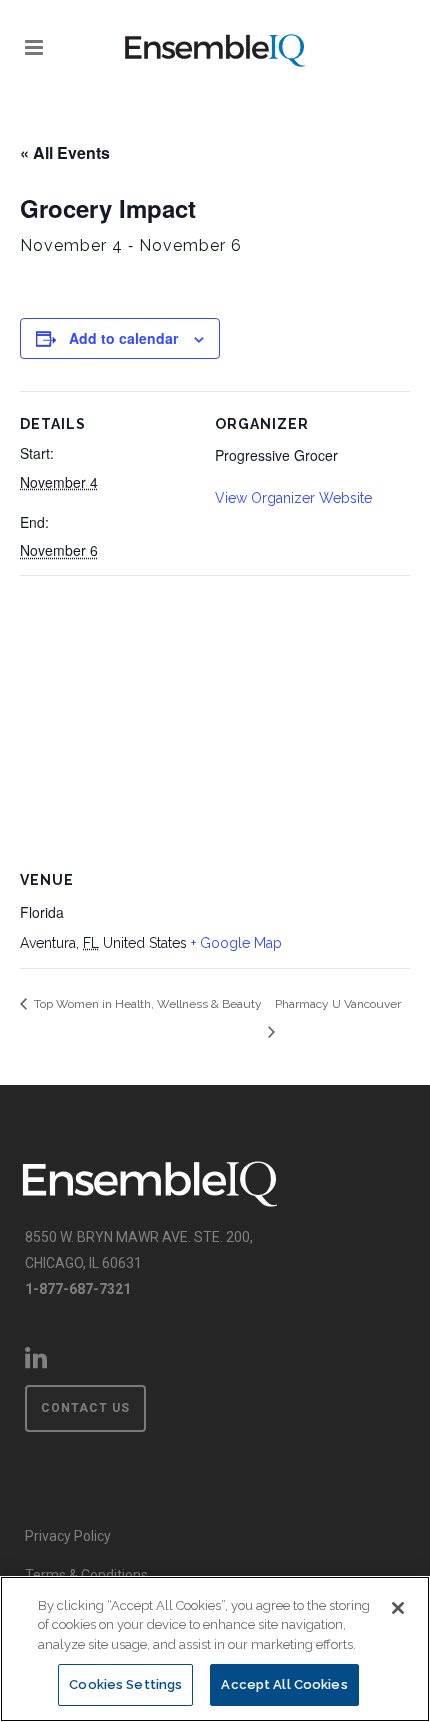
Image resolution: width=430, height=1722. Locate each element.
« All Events (65, 152)
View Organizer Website (293, 498)
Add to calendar (123, 338)
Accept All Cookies (284, 1684)
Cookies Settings (125, 1684)
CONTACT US (85, 1408)
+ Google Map (236, 943)
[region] (215, 1649)
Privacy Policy (68, 1536)
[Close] (398, 1608)
